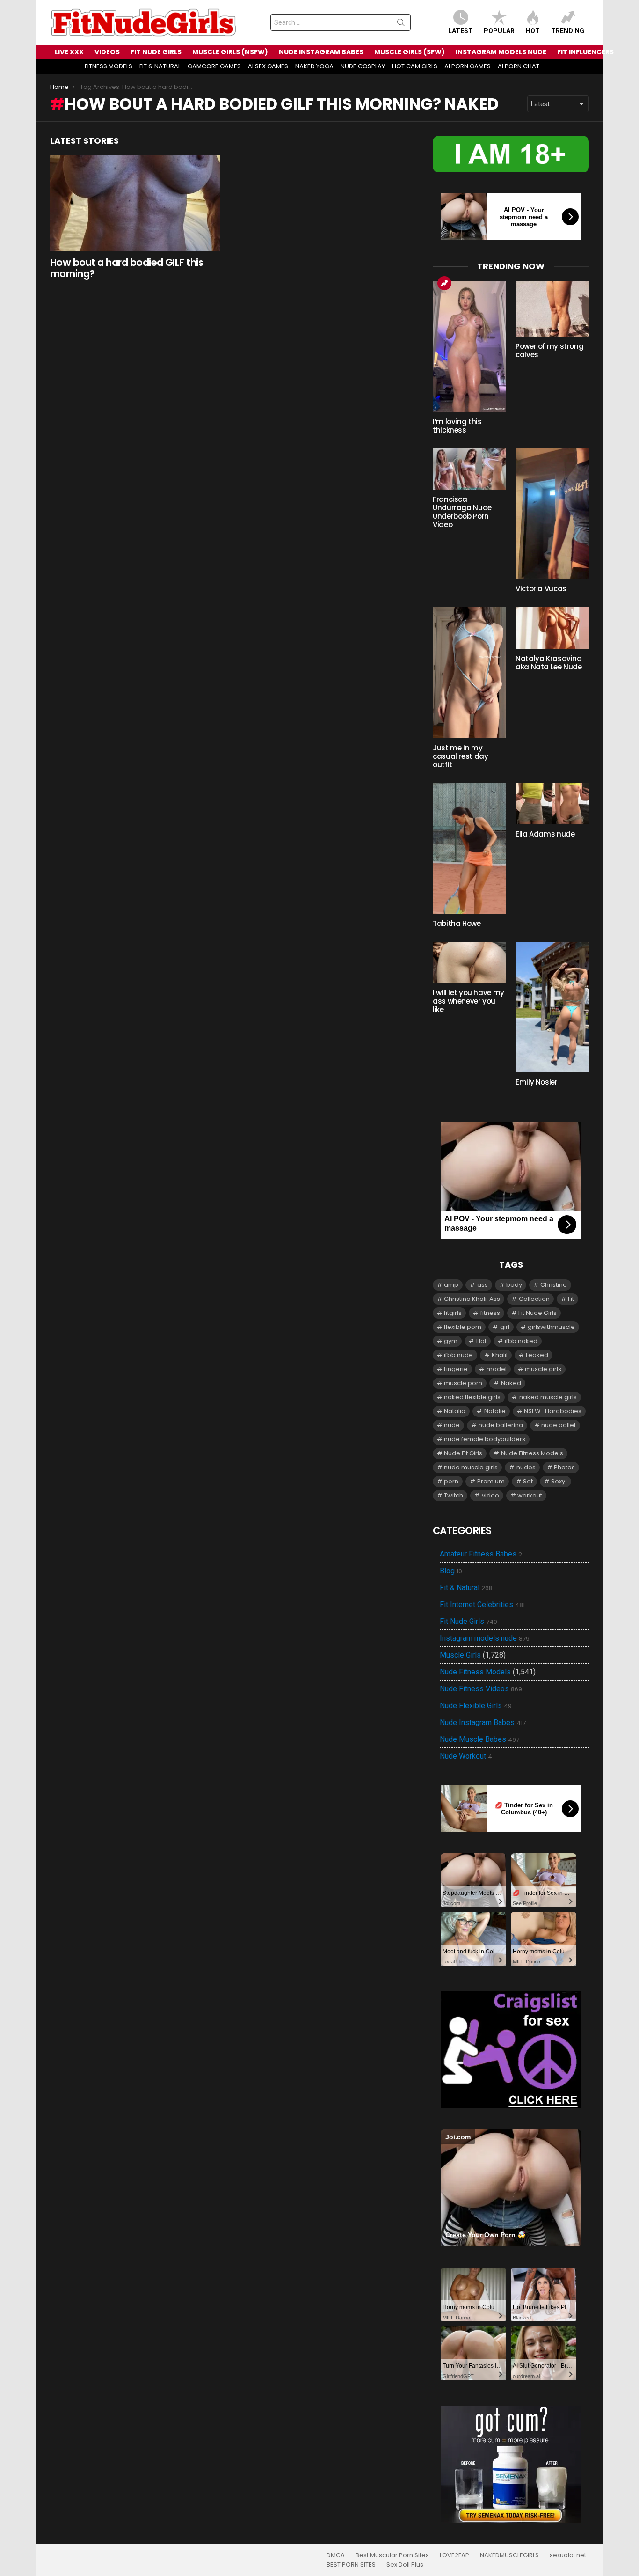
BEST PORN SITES (351, 2565)
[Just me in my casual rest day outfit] (469, 672)
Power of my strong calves (549, 350)
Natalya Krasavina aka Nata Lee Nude (549, 663)
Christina (554, 1285)
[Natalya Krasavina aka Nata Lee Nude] (552, 628)
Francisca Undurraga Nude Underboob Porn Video (462, 512)
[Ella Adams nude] (552, 804)
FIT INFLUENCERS (585, 52)
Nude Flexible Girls (476, 1706)
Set (528, 1481)
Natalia (455, 1411)
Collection (534, 1299)
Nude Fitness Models (532, 1453)
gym (451, 1341)
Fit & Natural (466, 1588)
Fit (571, 1299)
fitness (490, 1313)
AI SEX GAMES (268, 66)
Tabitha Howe (457, 923)
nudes (526, 1467)
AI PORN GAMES (468, 66)
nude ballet (559, 1425)
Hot (533, 31)
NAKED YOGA (314, 66)
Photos (564, 1467)
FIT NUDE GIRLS (156, 52)
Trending (568, 31)
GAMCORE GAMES (214, 66)
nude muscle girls (471, 1467)
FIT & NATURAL (160, 66)
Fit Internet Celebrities (482, 1605)
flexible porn (463, 1327)
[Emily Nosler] (552, 1007)
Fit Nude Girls (537, 1313)
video (490, 1495)
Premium (491, 1481)
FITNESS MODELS (109, 66)
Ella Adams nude (545, 834)
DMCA (336, 2555)
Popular (499, 31)
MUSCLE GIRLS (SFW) (410, 52)
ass (483, 1285)
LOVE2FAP (454, 2555)
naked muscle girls (548, 1397)
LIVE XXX (69, 52)
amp (451, 1285)
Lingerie (456, 1369)
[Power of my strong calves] (552, 309)
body (514, 1285)
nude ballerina (501, 1425)
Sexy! (559, 1481)
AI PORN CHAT (519, 66)
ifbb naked (521, 1341)
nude (452, 1425)
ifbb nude (458, 1355)
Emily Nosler (537, 1082)
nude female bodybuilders (485, 1439)
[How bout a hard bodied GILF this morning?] (135, 203)
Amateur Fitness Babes (481, 1554)
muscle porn (463, 1383)
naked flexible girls (472, 1397)
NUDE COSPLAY (363, 66)
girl (505, 1327)
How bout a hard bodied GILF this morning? (127, 268)
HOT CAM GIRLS (415, 66)
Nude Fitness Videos (481, 1689)
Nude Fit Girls (463, 1453)
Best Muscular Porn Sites (392, 2555)
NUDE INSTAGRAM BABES (321, 52)
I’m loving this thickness (457, 426)
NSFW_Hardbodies (553, 1411)
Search (401, 24)
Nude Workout (466, 1756)
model (497, 1369)
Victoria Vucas (541, 589)
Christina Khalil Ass (472, 1299)
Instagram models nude (485, 1638)
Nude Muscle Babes (479, 1739)
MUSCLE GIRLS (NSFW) (230, 52)
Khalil (500, 1355)
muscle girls (543, 1369)
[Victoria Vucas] (552, 514)
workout (530, 1495)
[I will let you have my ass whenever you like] (469, 962)
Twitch (454, 1495)
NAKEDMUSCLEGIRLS (509, 2555)
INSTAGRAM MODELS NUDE (501, 52)
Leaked (537, 1355)
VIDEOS (107, 52)
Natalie (495, 1411)
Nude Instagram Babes (483, 1723)
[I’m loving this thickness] (469, 346)
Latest (461, 31)
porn (451, 1481)
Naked (511, 1383)
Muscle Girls (460, 1655)
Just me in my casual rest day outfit (460, 756)
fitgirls (453, 1313)
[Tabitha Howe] (469, 848)
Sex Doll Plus (405, 2565)
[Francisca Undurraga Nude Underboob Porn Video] (469, 469)
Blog (451, 1571)
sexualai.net (568, 2555)
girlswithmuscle (551, 1327)
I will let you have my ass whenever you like (468, 1001)
